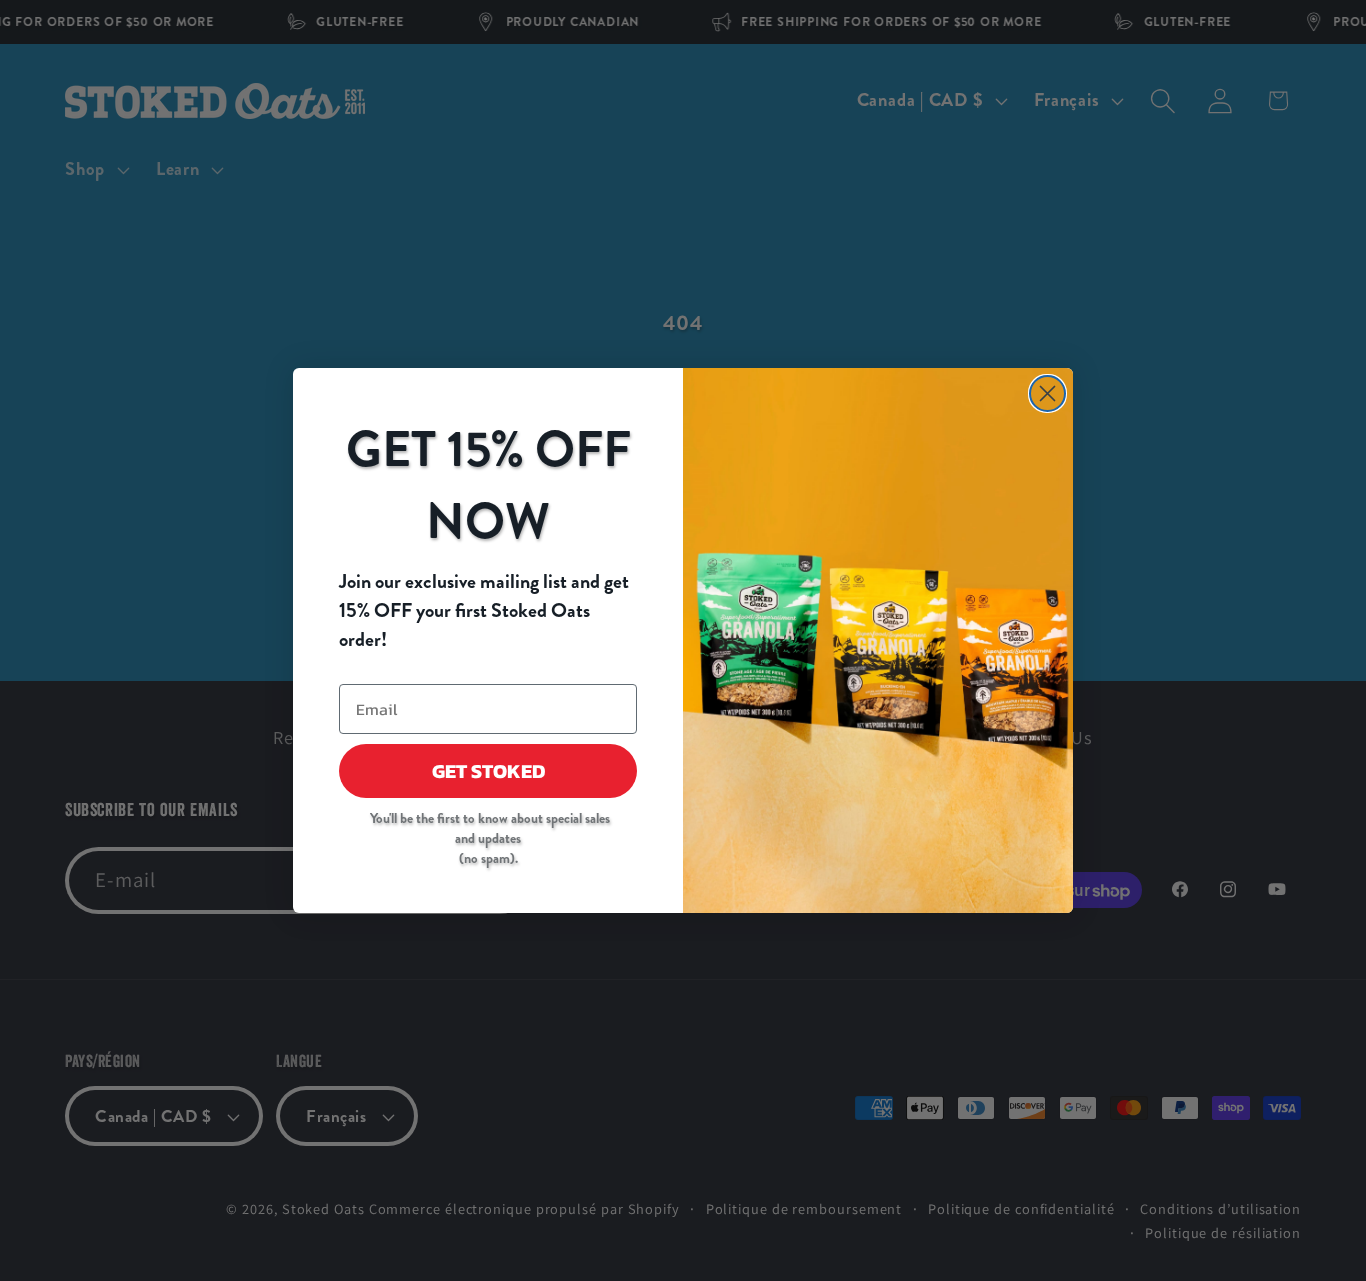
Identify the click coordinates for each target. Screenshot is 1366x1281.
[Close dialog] (1047, 393)
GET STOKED (488, 771)
